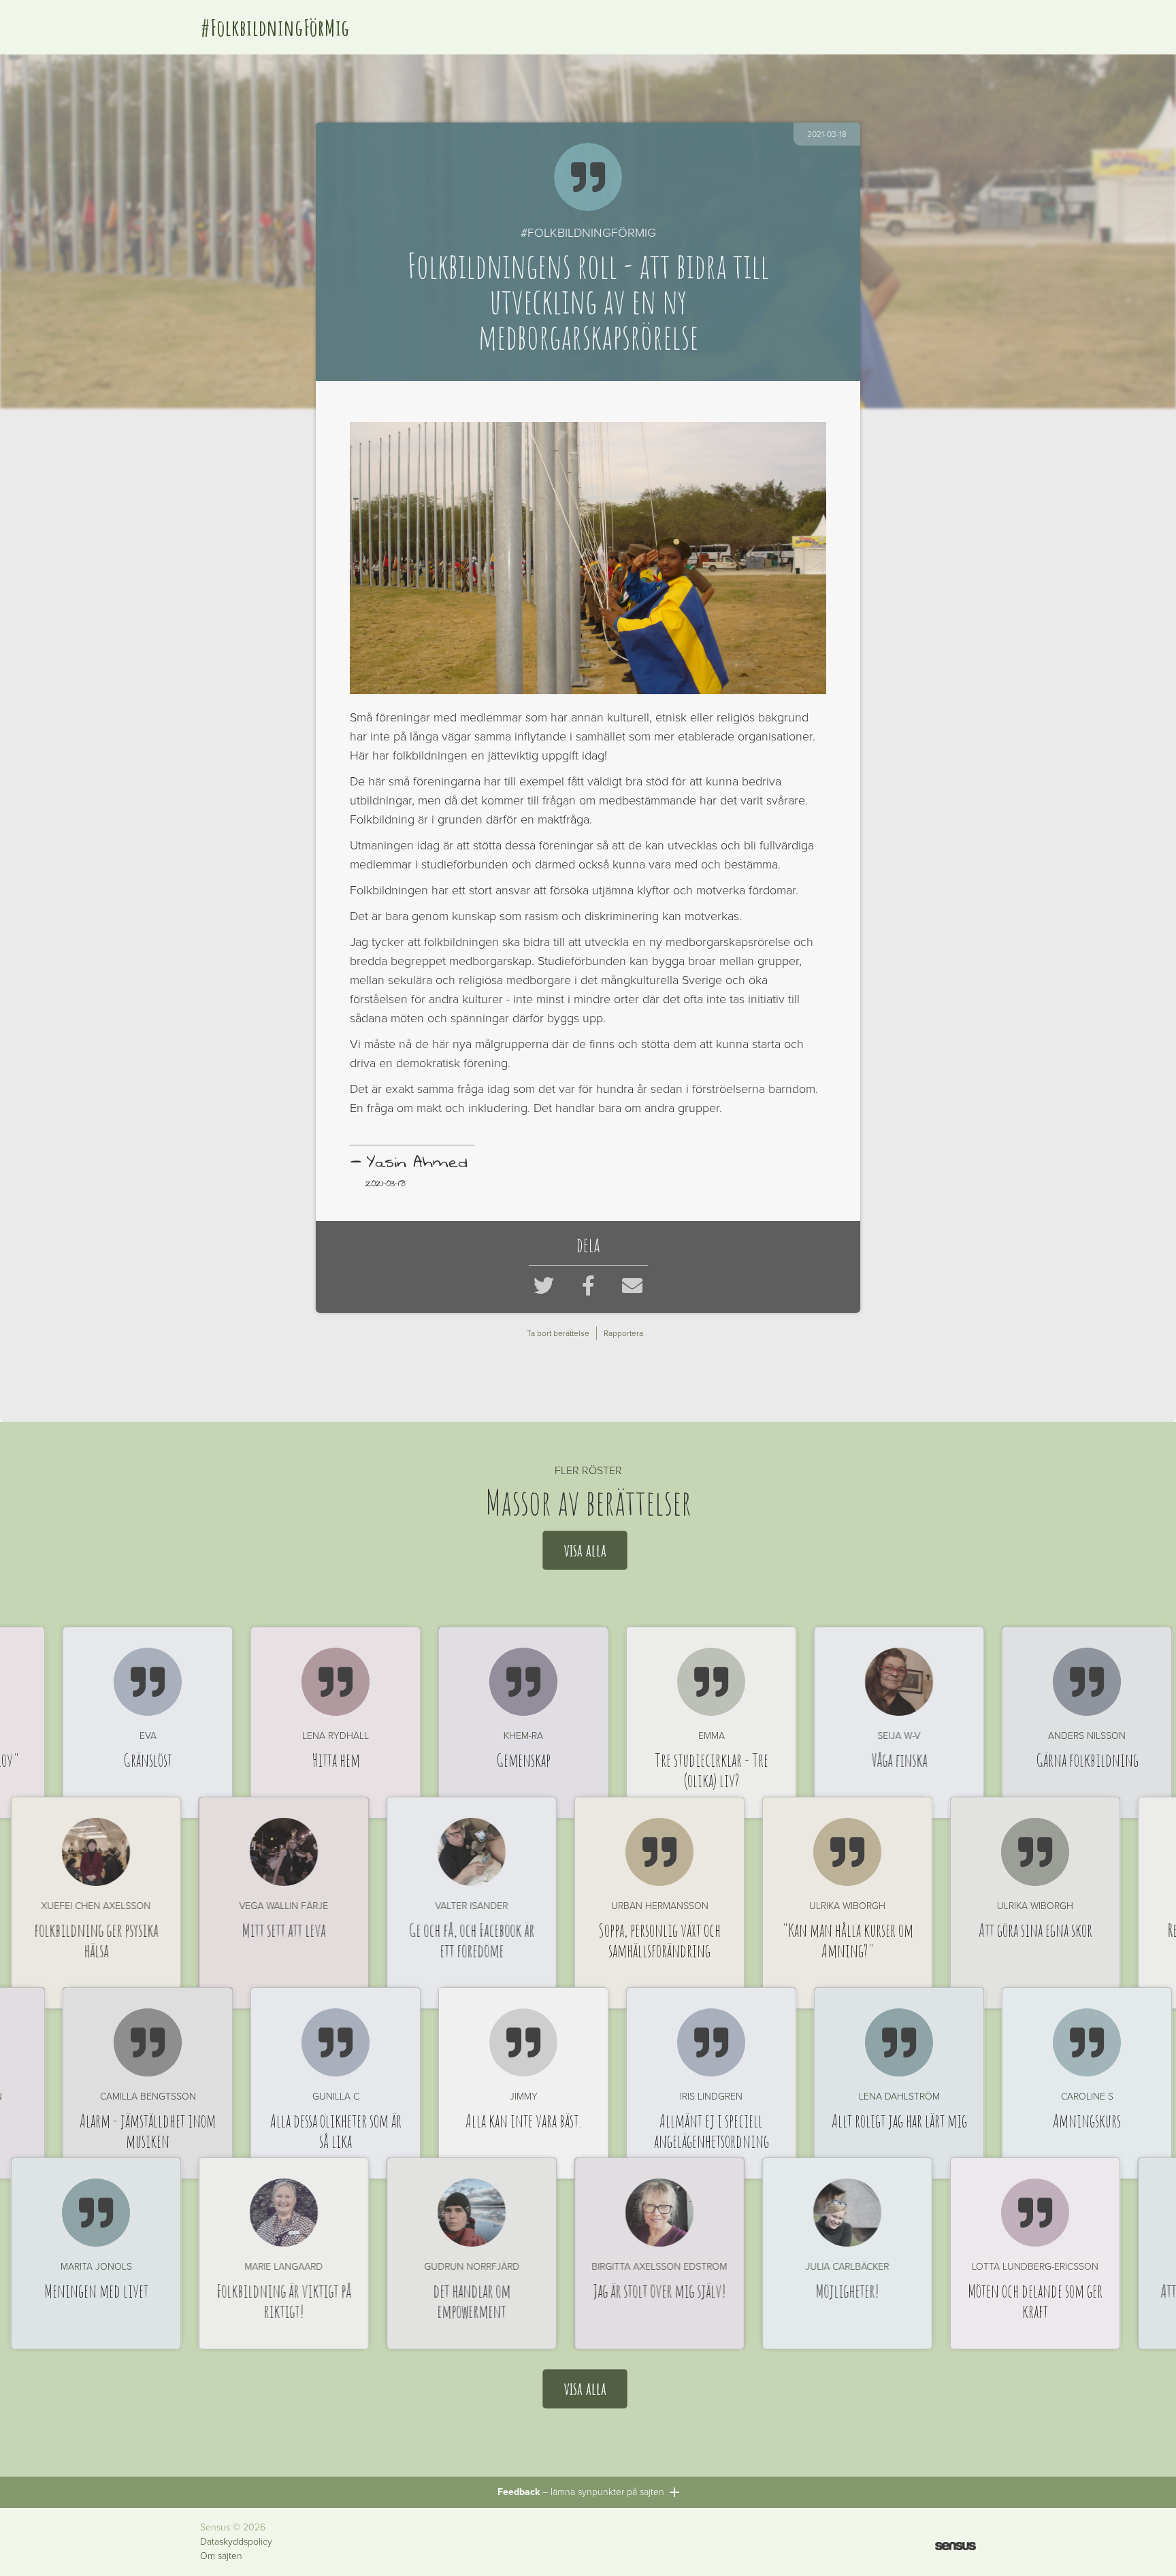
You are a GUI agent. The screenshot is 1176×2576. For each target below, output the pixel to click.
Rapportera (623, 1333)
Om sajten (221, 2556)
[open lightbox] (588, 558)
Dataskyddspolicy (236, 2542)
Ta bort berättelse (558, 1333)
